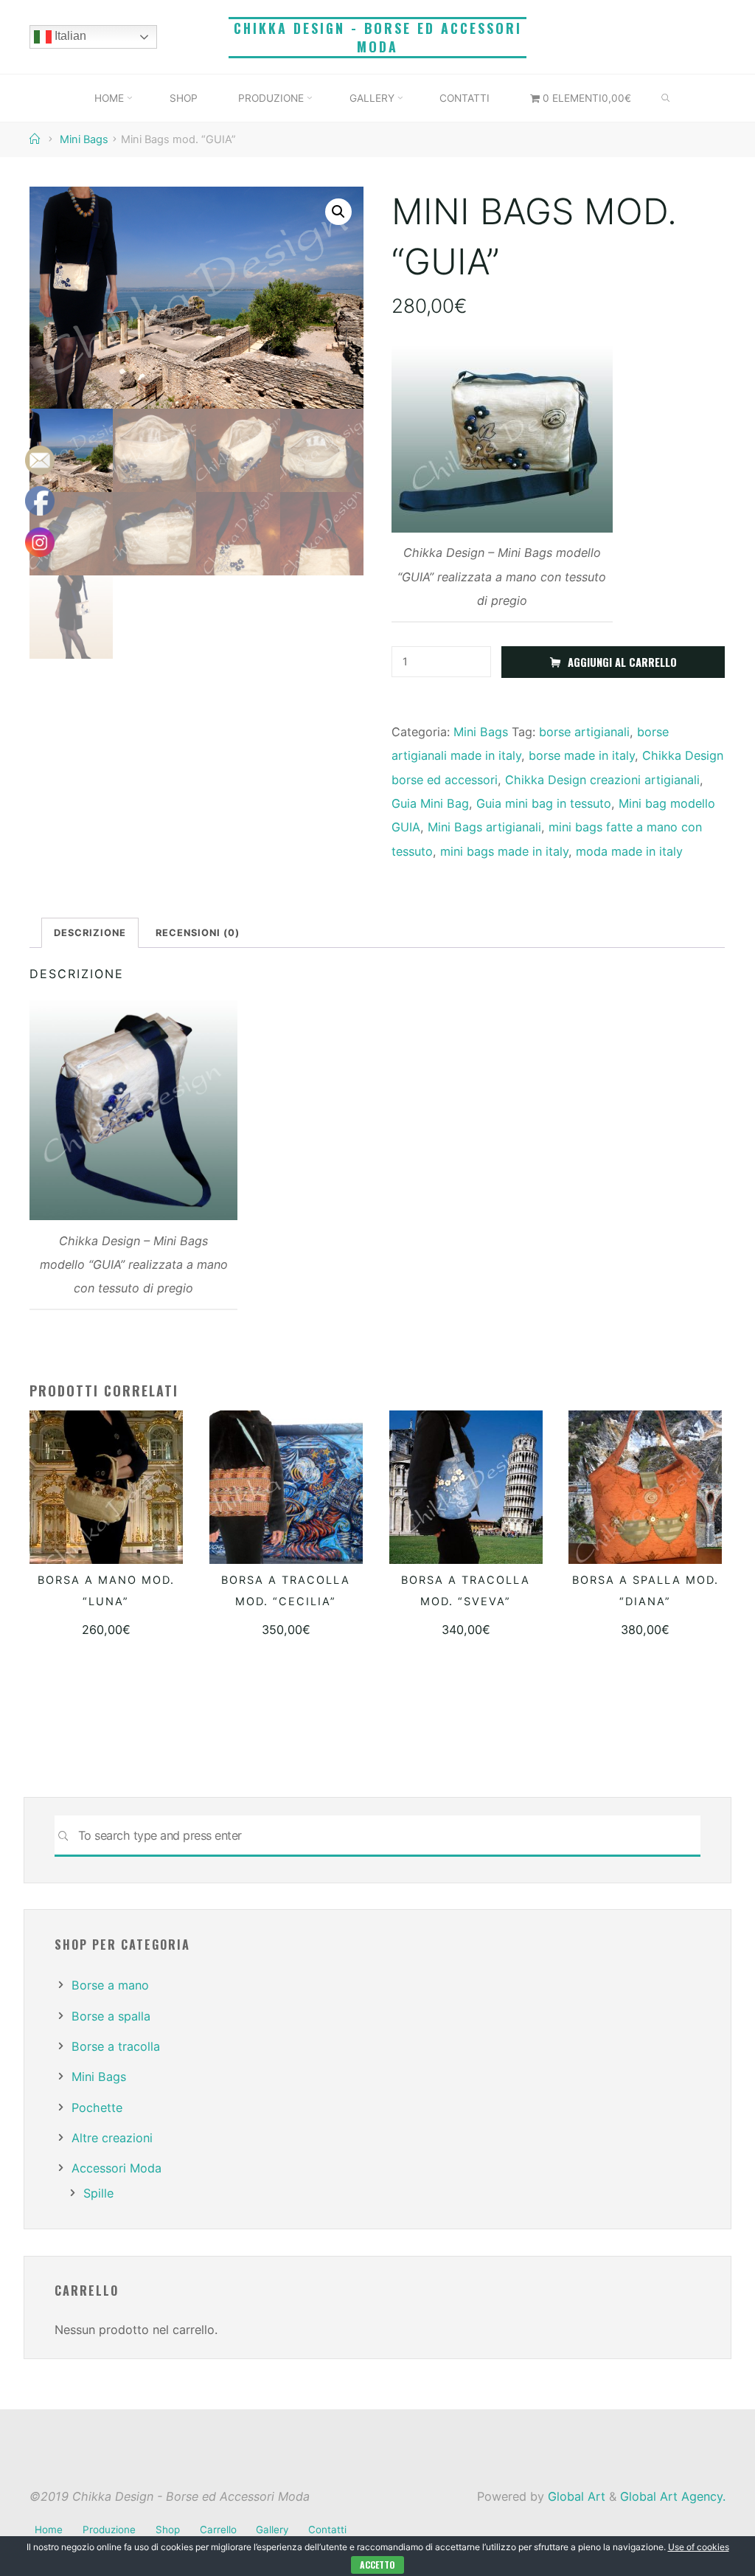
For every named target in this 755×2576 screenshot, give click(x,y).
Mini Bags (84, 139)
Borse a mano (110, 1985)
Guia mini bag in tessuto (544, 803)
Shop (168, 2530)
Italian (69, 36)
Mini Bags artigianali (484, 828)
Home (49, 2530)
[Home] (36, 139)
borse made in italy (582, 756)
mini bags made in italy (504, 851)
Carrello (218, 2530)
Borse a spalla (111, 2016)
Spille (98, 2193)
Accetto (377, 2565)
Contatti (327, 2530)
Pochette (97, 2108)
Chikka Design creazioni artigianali (602, 780)
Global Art (575, 2496)
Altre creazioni (112, 2138)
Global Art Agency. (673, 2496)
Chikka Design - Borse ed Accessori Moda (378, 37)
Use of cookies (699, 2547)
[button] (338, 212)
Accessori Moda (116, 2168)
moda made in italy (629, 851)
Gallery (272, 2530)
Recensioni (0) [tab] (198, 932)
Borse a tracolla (116, 2046)
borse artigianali (584, 732)
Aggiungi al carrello (622, 663)
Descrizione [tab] (91, 932)
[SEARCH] (666, 99)
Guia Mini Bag (430, 803)
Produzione (109, 2530)
